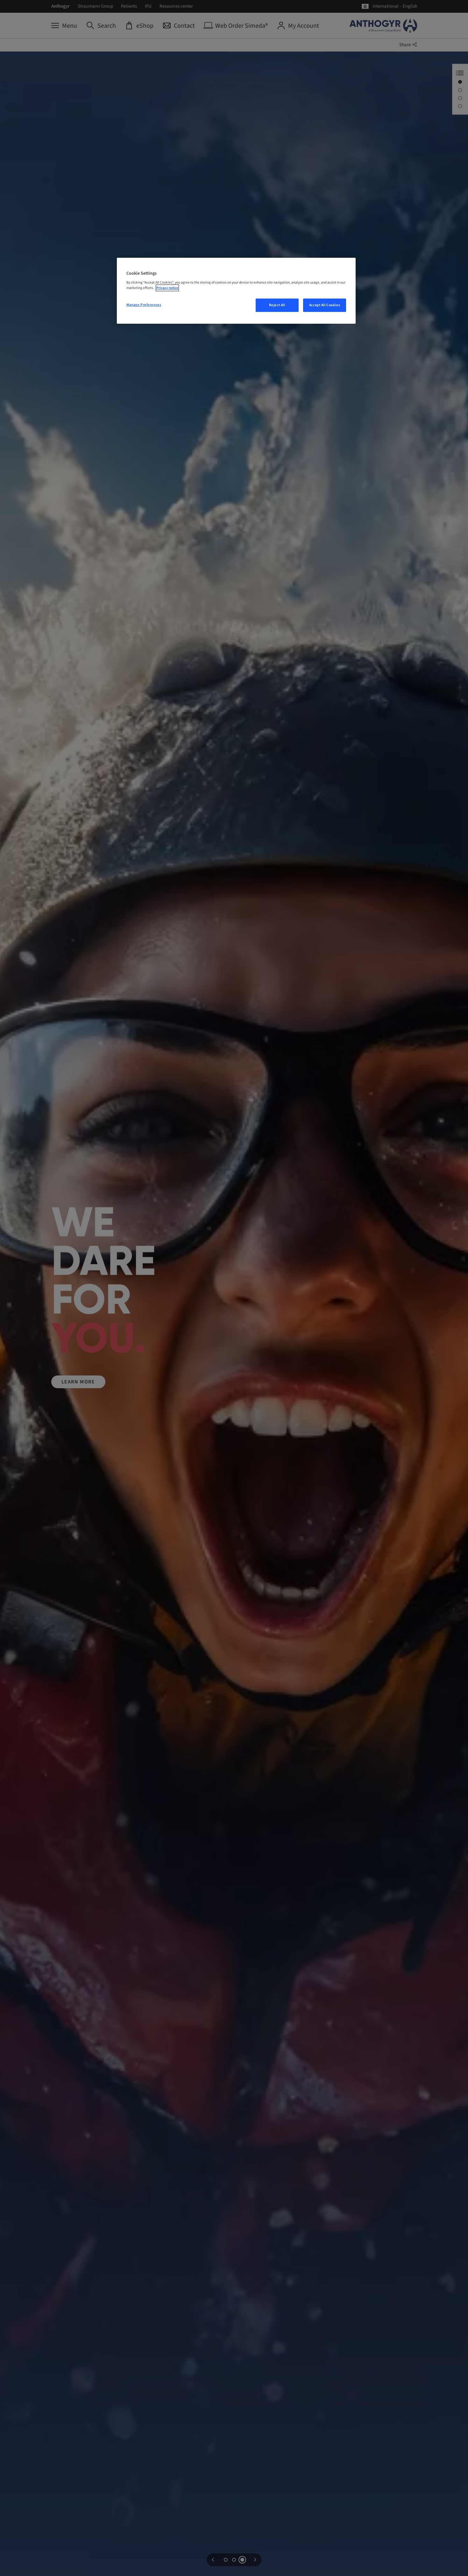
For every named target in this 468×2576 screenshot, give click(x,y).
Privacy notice (167, 288)
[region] (236, 291)
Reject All (277, 305)
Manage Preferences (144, 305)
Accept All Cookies (325, 305)
